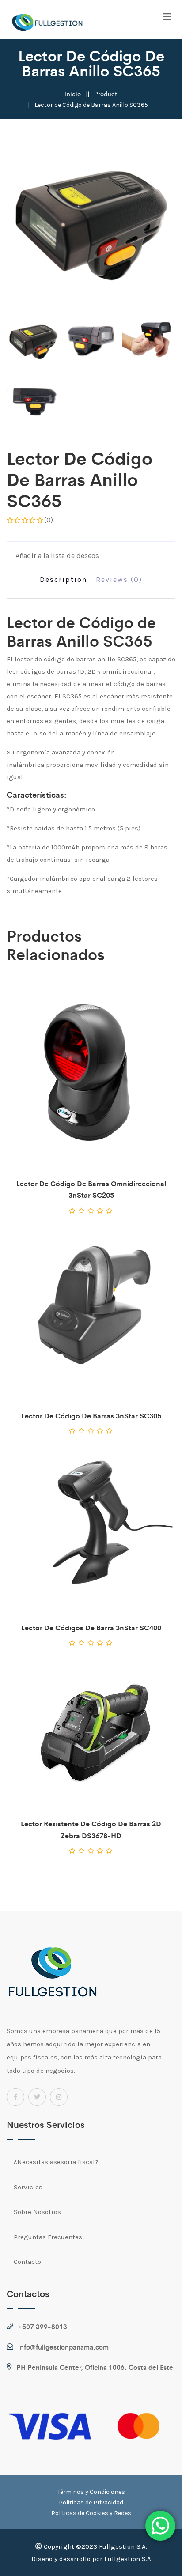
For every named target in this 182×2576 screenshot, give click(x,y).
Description (63, 579)
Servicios (28, 2187)
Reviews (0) (119, 579)
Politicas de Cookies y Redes (91, 2513)
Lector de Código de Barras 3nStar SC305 (91, 1416)
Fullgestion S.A (128, 2559)
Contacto (27, 2262)
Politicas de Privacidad (91, 2502)
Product (106, 94)
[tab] (33, 341)
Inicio (73, 94)
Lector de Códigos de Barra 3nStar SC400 (91, 1627)
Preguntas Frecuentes (48, 2237)
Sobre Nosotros (37, 2212)
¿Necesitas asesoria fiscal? (56, 2162)
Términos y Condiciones (91, 2492)
